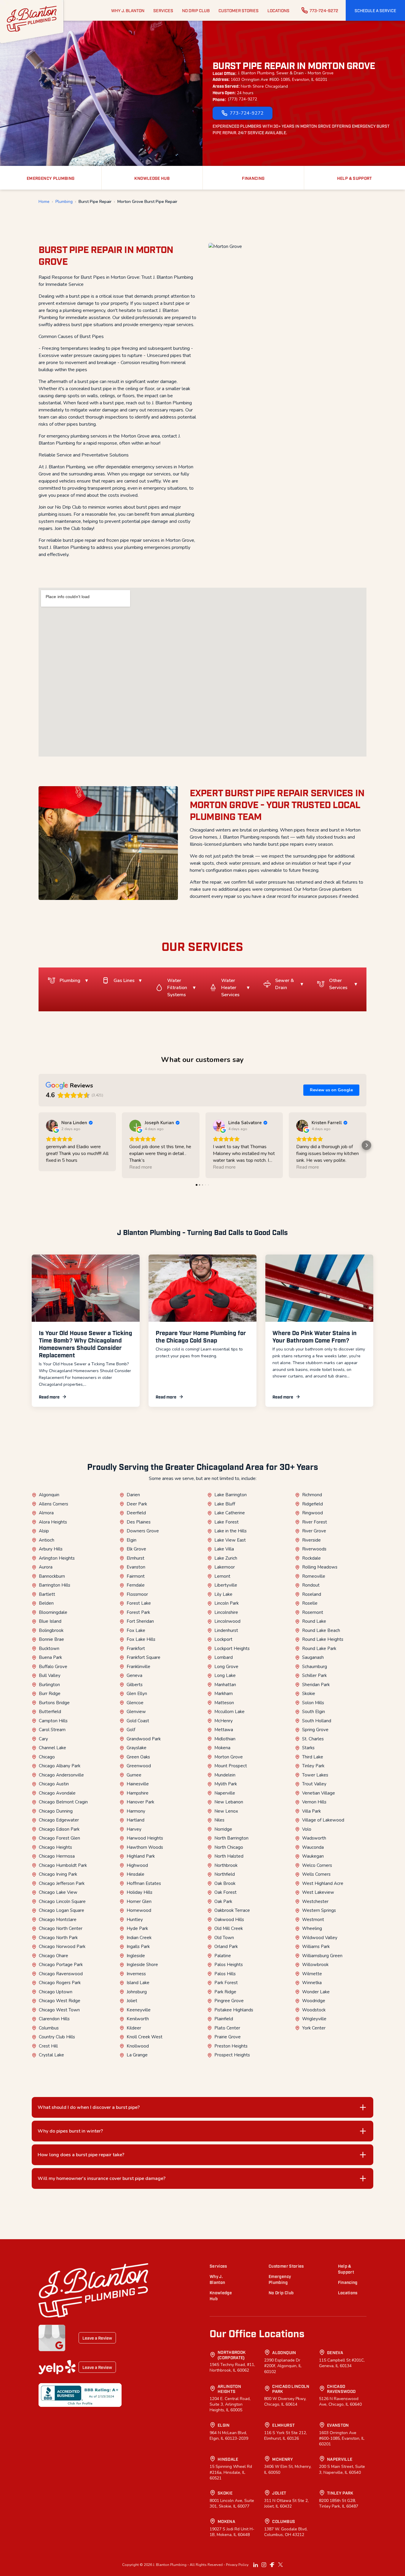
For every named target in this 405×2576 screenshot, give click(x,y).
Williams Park (316, 1947)
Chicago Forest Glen (59, 1838)
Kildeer (134, 2028)
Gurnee (134, 1775)
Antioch (47, 1540)
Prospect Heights (232, 2055)
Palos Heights (229, 1965)
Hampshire (138, 1793)
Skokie (309, 1694)
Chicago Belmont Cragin (63, 1802)
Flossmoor (137, 1594)
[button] (375, 10)
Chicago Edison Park (59, 1829)
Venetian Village (319, 1793)
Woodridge (314, 2001)
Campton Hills (53, 1721)
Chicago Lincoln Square (62, 1901)
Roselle (310, 1603)
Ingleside (136, 1956)
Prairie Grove (228, 2037)
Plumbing (64, 202)
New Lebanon (229, 1802)
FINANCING (253, 178)
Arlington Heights (57, 1558)
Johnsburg (137, 1992)
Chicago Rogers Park (60, 1983)
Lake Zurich (226, 1558)
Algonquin (49, 1495)
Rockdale (311, 1558)
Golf (131, 1730)
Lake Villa (224, 1549)
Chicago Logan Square (62, 1910)
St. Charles (313, 1739)
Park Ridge (225, 1992)
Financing (348, 2282)
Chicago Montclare (58, 1920)
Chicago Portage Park (61, 1965)
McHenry (224, 1721)
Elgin (131, 1540)
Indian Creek (139, 1938)
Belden (46, 1603)
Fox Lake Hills (141, 1639)
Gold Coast (138, 1721)
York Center (314, 2028)
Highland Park (141, 1856)
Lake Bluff (225, 1504)
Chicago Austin (54, 1784)
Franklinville (138, 1667)
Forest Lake (139, 1603)
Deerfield (136, 1513)
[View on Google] (52, 1126)
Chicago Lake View (58, 1892)
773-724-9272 (324, 10)
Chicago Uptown (56, 1992)
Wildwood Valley (320, 1938)
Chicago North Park (58, 1938)
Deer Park (137, 1504)
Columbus (49, 2028)
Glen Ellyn (137, 1694)
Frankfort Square (143, 1657)
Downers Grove (143, 1531)
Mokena (222, 1748)
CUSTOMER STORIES (239, 10)
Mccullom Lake (229, 1712)
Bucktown (49, 1649)
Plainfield (224, 2019)
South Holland (317, 1721)
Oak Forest (225, 1892)
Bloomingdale (53, 1612)
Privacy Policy (237, 2565)
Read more (49, 1397)
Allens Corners (54, 1504)
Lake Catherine (230, 1513)
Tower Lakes (315, 1775)
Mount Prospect (231, 1766)
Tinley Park (313, 1766)
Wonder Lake (316, 1992)
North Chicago (229, 1847)
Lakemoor (225, 1567)
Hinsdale (135, 1874)
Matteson (224, 1703)
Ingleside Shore (142, 1965)
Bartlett (47, 1594)
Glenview (136, 1712)
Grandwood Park (144, 1739)
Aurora (46, 1567)
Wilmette (312, 1974)
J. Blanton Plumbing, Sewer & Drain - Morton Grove (286, 73)
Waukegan (313, 1856)
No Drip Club (281, 2292)
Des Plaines (139, 1522)
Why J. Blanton (217, 2279)
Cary (43, 1739)
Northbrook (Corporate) (232, 2355)
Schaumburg (315, 1667)
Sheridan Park (316, 1685)
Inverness (136, 1974)
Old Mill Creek (229, 1928)
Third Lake (313, 1757)
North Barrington (231, 1838)
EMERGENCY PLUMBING (51, 178)
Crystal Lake (51, 2055)
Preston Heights (231, 2046)
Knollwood (138, 2046)
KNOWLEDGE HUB (152, 178)
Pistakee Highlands (234, 2010)
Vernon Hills (314, 1802)
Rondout (311, 1585)
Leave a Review (97, 2338)
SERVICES (163, 10)
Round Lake (314, 1621)
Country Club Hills (57, 2037)
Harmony (136, 1811)
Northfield (225, 1874)
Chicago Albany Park (60, 1766)
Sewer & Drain (285, 984)
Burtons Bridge (54, 1703)
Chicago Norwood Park (62, 1947)
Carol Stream (52, 1730)
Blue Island (50, 1621)
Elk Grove (136, 1549)
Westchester (315, 1901)
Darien (133, 1495)
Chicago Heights (55, 1847)
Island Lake (138, 1983)
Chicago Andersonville (61, 1775)
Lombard (224, 1657)
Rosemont (313, 1612)
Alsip (44, 1531)
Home (44, 202)
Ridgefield (312, 1504)
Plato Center (227, 2028)
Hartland (135, 1820)
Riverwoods (314, 1549)
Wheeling (312, 1928)
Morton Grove (229, 1757)
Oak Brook (225, 1883)
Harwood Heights (145, 1838)
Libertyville (226, 1585)
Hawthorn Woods (145, 1847)
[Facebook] (272, 2565)
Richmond (312, 1495)
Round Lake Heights (323, 1639)
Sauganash (313, 1657)
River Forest (315, 1522)
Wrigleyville (314, 2019)
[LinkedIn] (256, 2565)
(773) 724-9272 (242, 99)
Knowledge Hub (221, 2295)
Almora (46, 1513)
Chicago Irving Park (58, 1874)
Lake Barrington (231, 1495)
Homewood (139, 1910)
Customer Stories (286, 2266)
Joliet (132, 2001)
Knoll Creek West (145, 2037)
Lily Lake (223, 1594)
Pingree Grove (229, 2001)
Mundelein (225, 1775)
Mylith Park (226, 1784)
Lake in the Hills (231, 1531)
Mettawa (224, 1730)
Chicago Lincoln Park (291, 2389)
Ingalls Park (138, 1947)
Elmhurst (135, 1558)
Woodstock (314, 2010)
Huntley (135, 1920)
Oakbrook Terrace (232, 1910)
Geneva (134, 1675)
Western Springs (319, 1910)
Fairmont (136, 1576)
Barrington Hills (55, 1585)
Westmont (313, 1920)
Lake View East (230, 1540)
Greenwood (139, 1766)
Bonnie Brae (51, 1639)
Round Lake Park (319, 1649)
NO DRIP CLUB (196, 10)
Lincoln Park (227, 1603)
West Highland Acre (323, 1883)
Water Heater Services (230, 988)
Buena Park (50, 1657)
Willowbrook (315, 1965)
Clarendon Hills (54, 2019)
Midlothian (225, 1739)
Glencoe (135, 1703)
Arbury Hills (51, 1549)
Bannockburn (52, 1576)
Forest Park (138, 1612)
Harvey (134, 1829)
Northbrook (226, 1865)
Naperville (225, 1793)
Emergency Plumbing (280, 2279)
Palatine (223, 1956)
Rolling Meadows (320, 1567)
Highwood (137, 1865)
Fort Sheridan (140, 1621)
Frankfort (136, 1649)
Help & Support (346, 2269)
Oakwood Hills (229, 1920)
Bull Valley (50, 1675)
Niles (219, 1820)
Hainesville (138, 1784)
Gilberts (135, 1685)
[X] (280, 2565)
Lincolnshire (226, 1612)
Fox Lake (136, 1630)
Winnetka (312, 1983)
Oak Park (223, 1901)
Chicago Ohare (54, 1956)
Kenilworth (138, 2019)
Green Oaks (138, 1757)
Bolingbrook (51, 1630)
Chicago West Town (59, 2010)
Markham (224, 1694)
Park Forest (226, 1983)
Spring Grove (315, 1730)
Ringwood (312, 1513)
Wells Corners (316, 1874)
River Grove (314, 1531)
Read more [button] (141, 1167)
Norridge (223, 1829)
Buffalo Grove (53, 1667)
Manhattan (225, 1685)
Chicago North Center (61, 1928)
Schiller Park (314, 1675)
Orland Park (226, 1947)
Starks (308, 1748)
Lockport (223, 1639)
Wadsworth (314, 1838)
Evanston (136, 1567)
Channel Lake (52, 1748)
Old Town (224, 1938)
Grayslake (137, 1748)
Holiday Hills (139, 1892)
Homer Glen (139, 1901)
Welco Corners (317, 1865)
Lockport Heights (232, 1649)
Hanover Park (140, 1802)
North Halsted (229, 1856)
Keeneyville (139, 2010)
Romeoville (314, 1576)
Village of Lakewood (323, 1820)
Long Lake (225, 1675)
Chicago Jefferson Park (62, 1883)
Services (218, 2266)
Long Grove (226, 1667)
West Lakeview (318, 1892)
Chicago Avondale (57, 1793)
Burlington (49, 1685)
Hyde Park (137, 1928)
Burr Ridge (50, 1694)
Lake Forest (227, 1522)
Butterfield (50, 1712)
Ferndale (136, 1585)
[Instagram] (264, 2565)
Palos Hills (225, 1974)
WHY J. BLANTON (128, 10)
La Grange (137, 2055)
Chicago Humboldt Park (63, 1865)
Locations (348, 2292)
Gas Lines (124, 981)
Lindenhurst (226, 1630)
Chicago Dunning (56, 1811)
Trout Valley (314, 1784)
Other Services (338, 984)
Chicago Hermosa (57, 1856)
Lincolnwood (227, 1621)
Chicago (47, 1757)
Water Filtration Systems (177, 988)
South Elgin (314, 1712)
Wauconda (313, 1847)
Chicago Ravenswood (61, 1974)
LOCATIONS (278, 10)
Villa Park (311, 1811)
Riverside (311, 1540)
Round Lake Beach (321, 1630)
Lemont (222, 1576)
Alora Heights (53, 1522)
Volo (307, 1829)
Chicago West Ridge (60, 2001)
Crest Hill (48, 2046)
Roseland (312, 1594)
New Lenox (226, 1811)
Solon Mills (313, 1703)
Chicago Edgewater (59, 1820)
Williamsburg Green (322, 1956)
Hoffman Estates (144, 1883)
